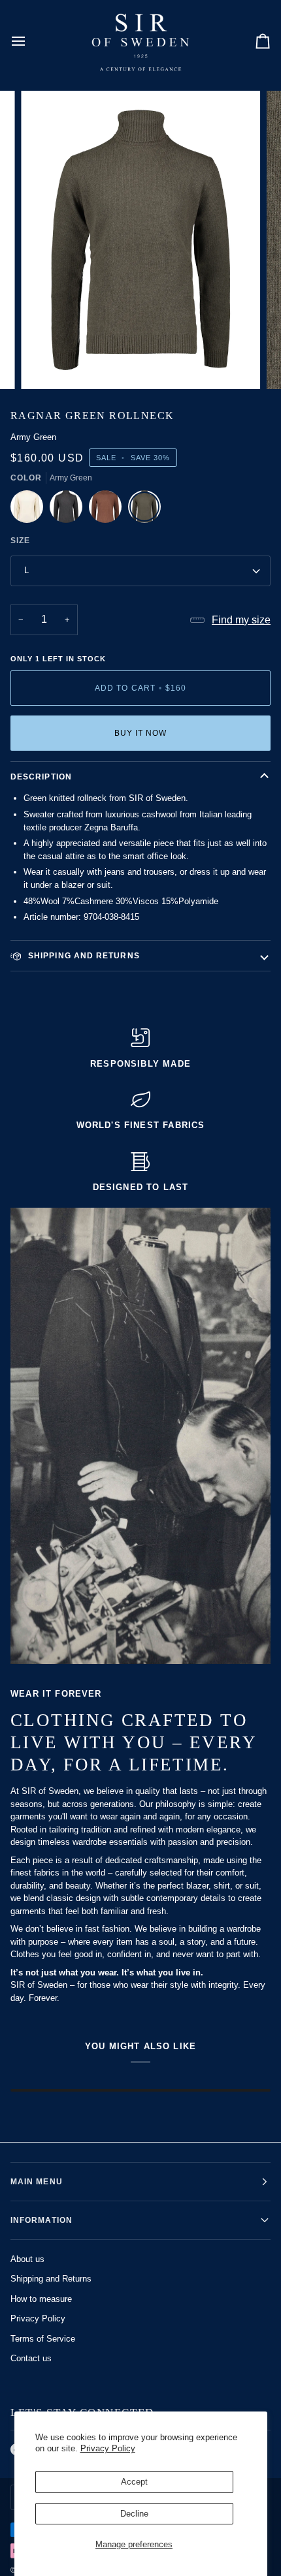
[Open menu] (30, 41)
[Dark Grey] (69, 510)
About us (27, 2259)
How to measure (41, 2299)
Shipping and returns (83, 956)
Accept (134, 2482)
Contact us (31, 2358)
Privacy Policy (108, 2448)
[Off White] (30, 510)
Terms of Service (43, 2339)
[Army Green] (144, 510)
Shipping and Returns (51, 2279)
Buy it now (141, 733)
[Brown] (108, 510)
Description (41, 777)
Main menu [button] (37, 2182)
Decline (134, 2514)
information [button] (41, 2220)
